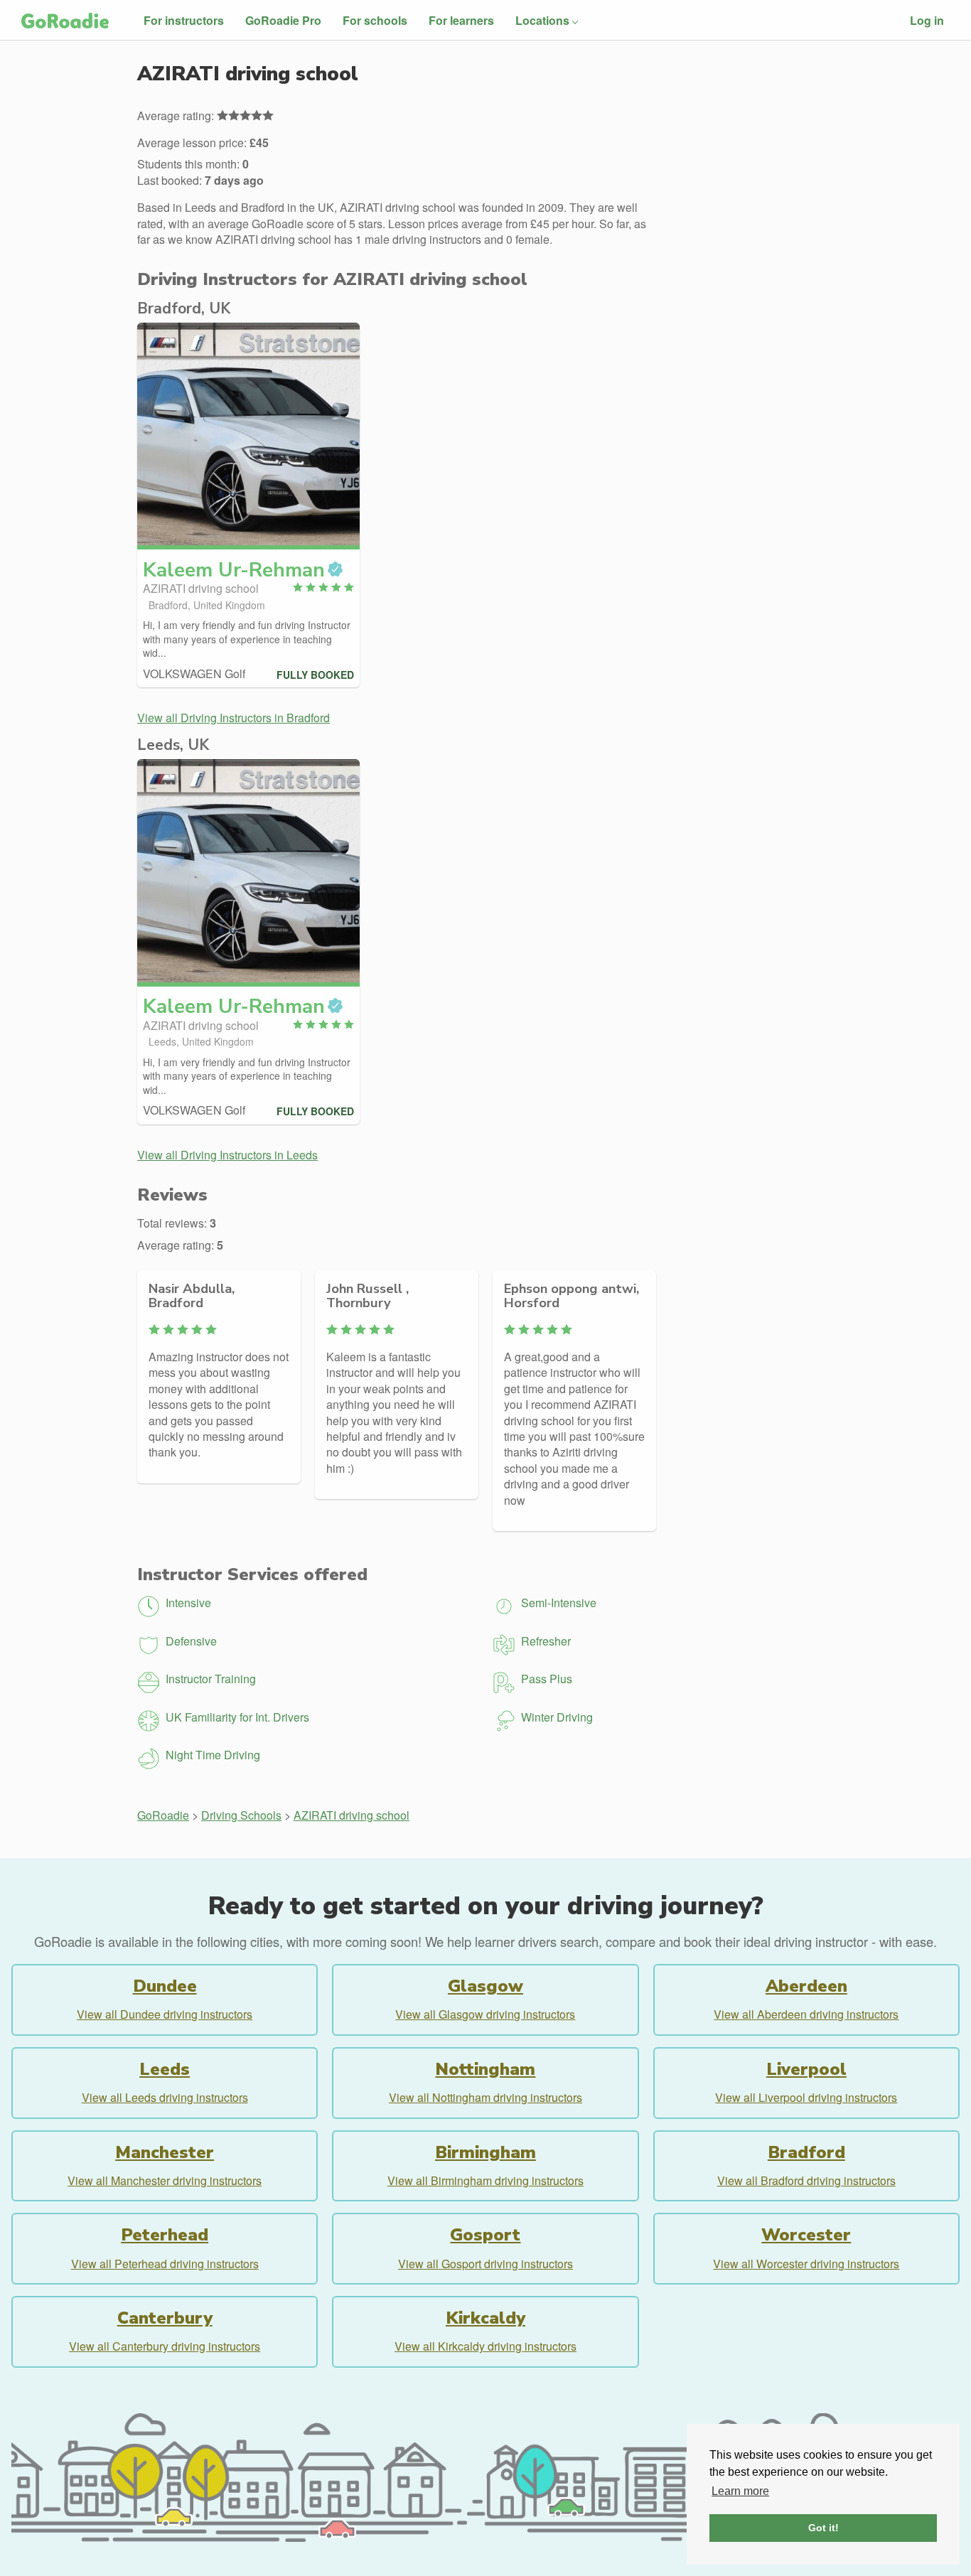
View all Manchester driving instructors (165, 2180)
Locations (542, 20)
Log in (927, 20)
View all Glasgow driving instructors (485, 2014)
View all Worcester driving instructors (806, 2264)
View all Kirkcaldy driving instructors (485, 2346)
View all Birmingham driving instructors (485, 2180)
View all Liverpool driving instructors (806, 2097)
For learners (461, 20)
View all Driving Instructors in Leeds (227, 1155)
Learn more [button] (740, 2491)
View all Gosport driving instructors (485, 2264)
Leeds (165, 2069)
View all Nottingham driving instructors (485, 2097)
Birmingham (485, 2152)
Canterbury (165, 2318)
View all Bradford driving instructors (806, 2180)
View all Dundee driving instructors (165, 2014)
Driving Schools (241, 1815)
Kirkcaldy (485, 2318)
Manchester (165, 2152)
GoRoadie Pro (283, 20)
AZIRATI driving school (352, 1815)
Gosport (485, 2235)
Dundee (165, 1986)
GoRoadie (163, 1815)
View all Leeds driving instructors (165, 2097)
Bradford (806, 2152)
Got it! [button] (824, 2528)
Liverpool (806, 2069)
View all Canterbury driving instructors (165, 2346)
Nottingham (485, 2069)
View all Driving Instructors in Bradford (234, 718)
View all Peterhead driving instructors (165, 2264)
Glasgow (485, 1986)
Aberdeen (806, 1986)
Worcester (806, 2235)
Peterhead (165, 2235)
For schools (375, 20)
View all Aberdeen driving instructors (806, 2014)
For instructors (184, 20)
